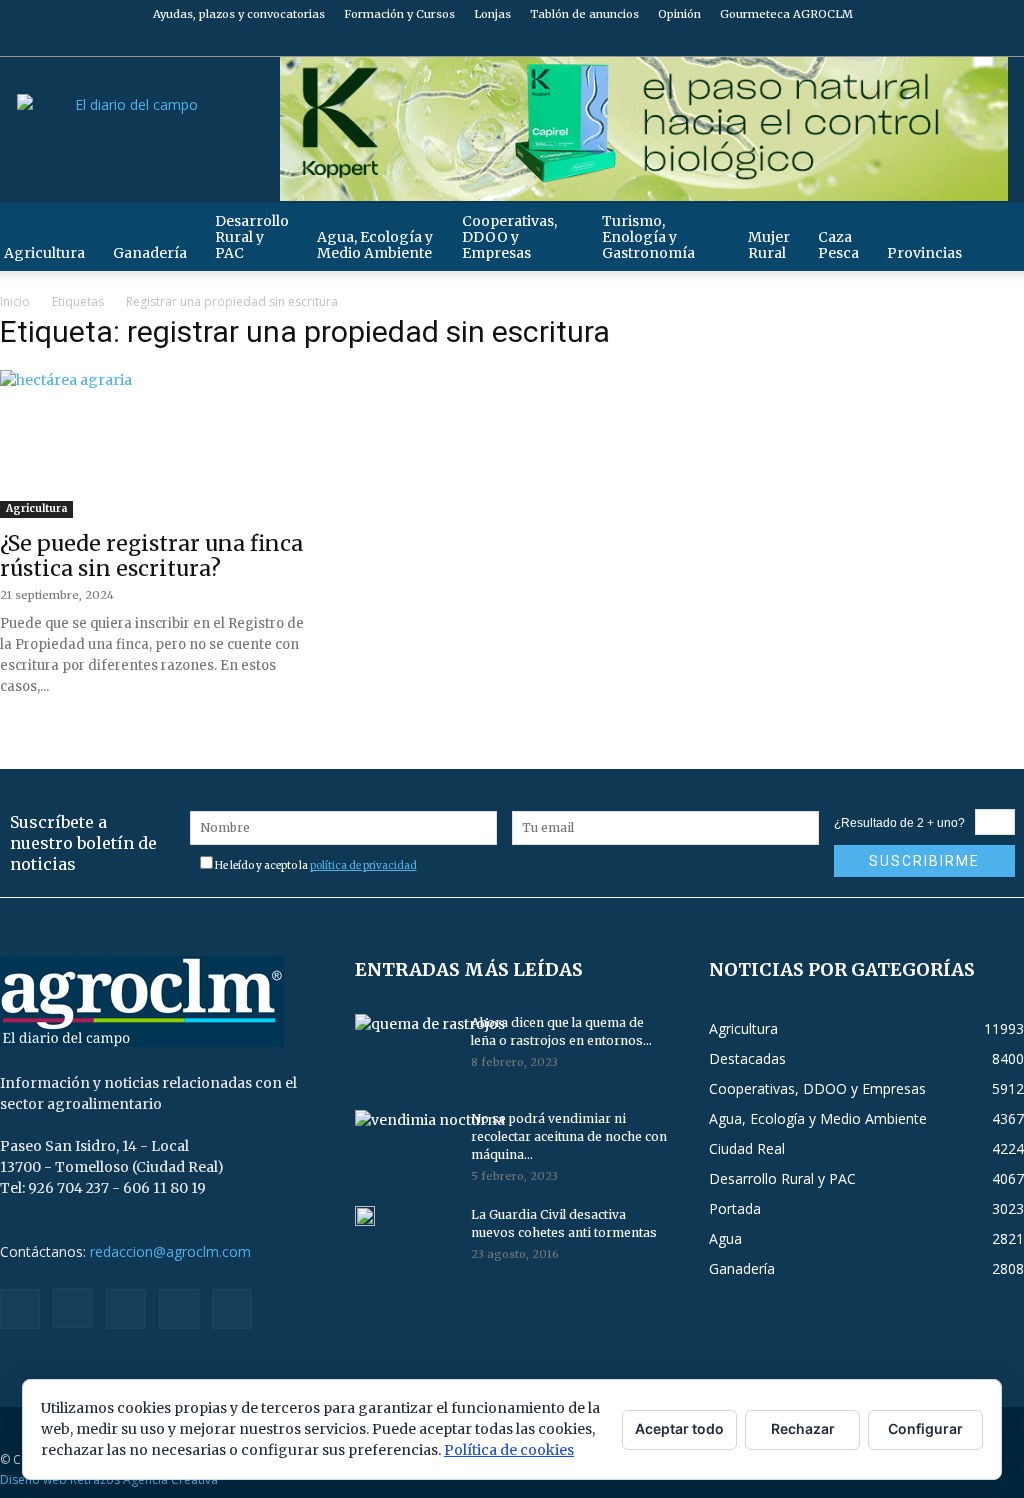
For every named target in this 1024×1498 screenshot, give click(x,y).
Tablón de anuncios (584, 14)
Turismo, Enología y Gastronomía (648, 237)
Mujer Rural (769, 245)
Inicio (15, 301)
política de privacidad (363, 865)
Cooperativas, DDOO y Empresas (509, 237)
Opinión (679, 14)
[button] (1000, 228)
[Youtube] (1009, 42)
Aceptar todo (679, 1428)
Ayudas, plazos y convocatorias (239, 14)
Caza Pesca (838, 245)
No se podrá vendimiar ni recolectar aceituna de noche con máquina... (569, 1136)
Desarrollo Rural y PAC (252, 237)
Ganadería (150, 253)
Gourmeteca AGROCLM (786, 14)
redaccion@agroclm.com (170, 1251)
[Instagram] (910, 42)
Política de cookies (509, 1450)
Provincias (924, 253)
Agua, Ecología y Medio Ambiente (375, 245)
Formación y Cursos (399, 14)
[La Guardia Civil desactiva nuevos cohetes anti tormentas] (365, 1216)
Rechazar (803, 1428)
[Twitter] (976, 42)
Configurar (925, 1428)
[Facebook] (877, 42)
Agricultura (36, 508)
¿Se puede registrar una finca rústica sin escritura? (151, 556)
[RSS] (943, 42)
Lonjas (492, 14)
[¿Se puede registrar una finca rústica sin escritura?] (157, 447)
